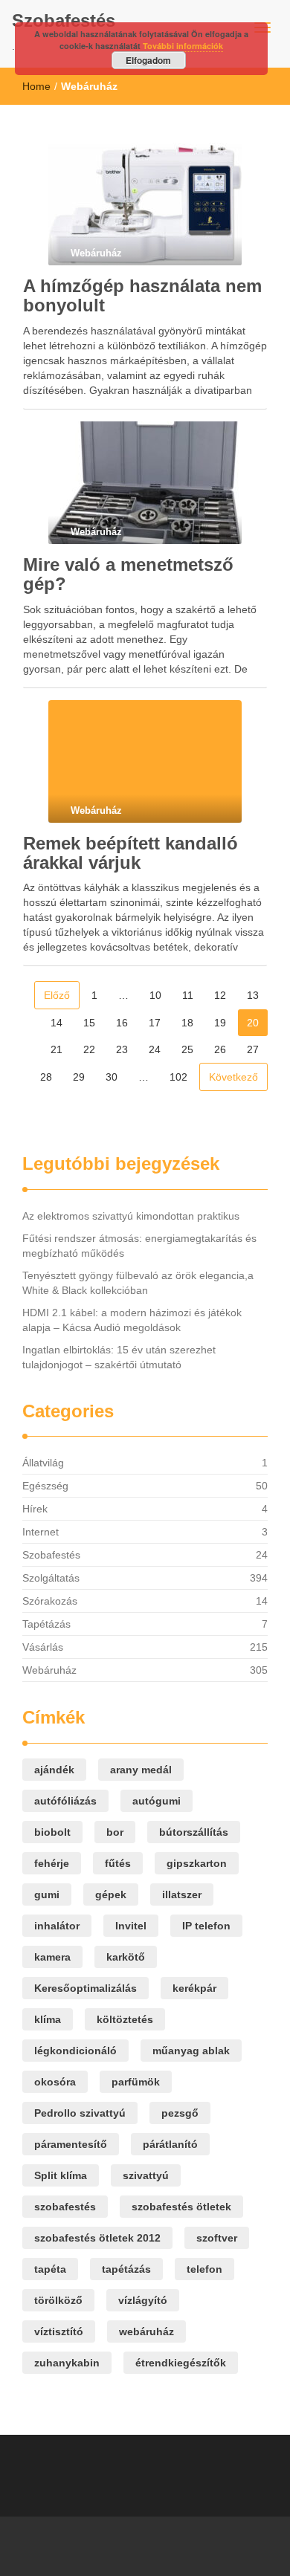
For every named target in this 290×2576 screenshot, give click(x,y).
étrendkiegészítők (181, 2363)
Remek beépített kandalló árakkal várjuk (130, 853)
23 (122, 1049)
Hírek (35, 1509)
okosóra (55, 2082)
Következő (233, 1077)
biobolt (52, 1832)
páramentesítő (71, 2144)
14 (57, 1023)
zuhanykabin (67, 2363)
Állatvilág (43, 1463)
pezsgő (180, 2113)
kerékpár (194, 1988)
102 (178, 1077)
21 (57, 1049)
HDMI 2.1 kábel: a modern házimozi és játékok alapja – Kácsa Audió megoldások (132, 1320)
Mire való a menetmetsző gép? (128, 574)
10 (155, 995)
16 (122, 1023)
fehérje (52, 1863)
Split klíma (61, 2175)
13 (253, 995)
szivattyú (146, 2175)
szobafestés (65, 2207)
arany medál (141, 1770)
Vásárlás (43, 1647)
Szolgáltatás (51, 1578)
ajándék (54, 1770)
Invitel (131, 1926)
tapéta (50, 2269)
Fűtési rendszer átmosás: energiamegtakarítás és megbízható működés (139, 1246)
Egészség (45, 1486)
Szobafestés (64, 20)
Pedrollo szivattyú (80, 2113)
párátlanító (170, 2144)
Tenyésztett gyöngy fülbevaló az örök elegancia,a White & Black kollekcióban (138, 1283)
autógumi (157, 1801)
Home (36, 86)
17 (155, 1023)
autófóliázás (65, 1801)
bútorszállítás (194, 1832)
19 (220, 1023)
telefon (204, 2269)
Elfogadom (148, 60)
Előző (57, 995)
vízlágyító (143, 2300)
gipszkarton (197, 1863)
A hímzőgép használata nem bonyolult (142, 295)
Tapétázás (46, 1624)
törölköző (58, 2300)
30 (112, 1077)
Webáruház (49, 1670)
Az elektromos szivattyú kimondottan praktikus (131, 1216)
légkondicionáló (75, 2051)
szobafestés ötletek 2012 (97, 2238)
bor (115, 1832)
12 (220, 995)
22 (89, 1049)
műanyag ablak (191, 2051)
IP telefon (206, 1926)
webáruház (146, 2331)
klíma (48, 2019)
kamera (52, 1957)
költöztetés (125, 2019)
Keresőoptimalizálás (86, 1988)
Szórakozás (50, 1601)
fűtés (118, 1863)
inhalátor (57, 1926)
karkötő (126, 1957)
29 (79, 1077)
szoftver (217, 2238)
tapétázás (126, 2269)
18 (187, 1023)
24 (155, 1049)
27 (253, 1049)
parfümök (136, 2082)
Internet (41, 1532)
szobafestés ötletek (181, 2207)
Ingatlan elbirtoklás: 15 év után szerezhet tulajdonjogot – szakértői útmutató (119, 1357)
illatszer (182, 1894)
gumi (47, 1894)
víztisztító (59, 2331)
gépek (111, 1894)
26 (220, 1049)
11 (188, 995)
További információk (183, 46)
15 (89, 1023)
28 (46, 1077)
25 (187, 1049)
